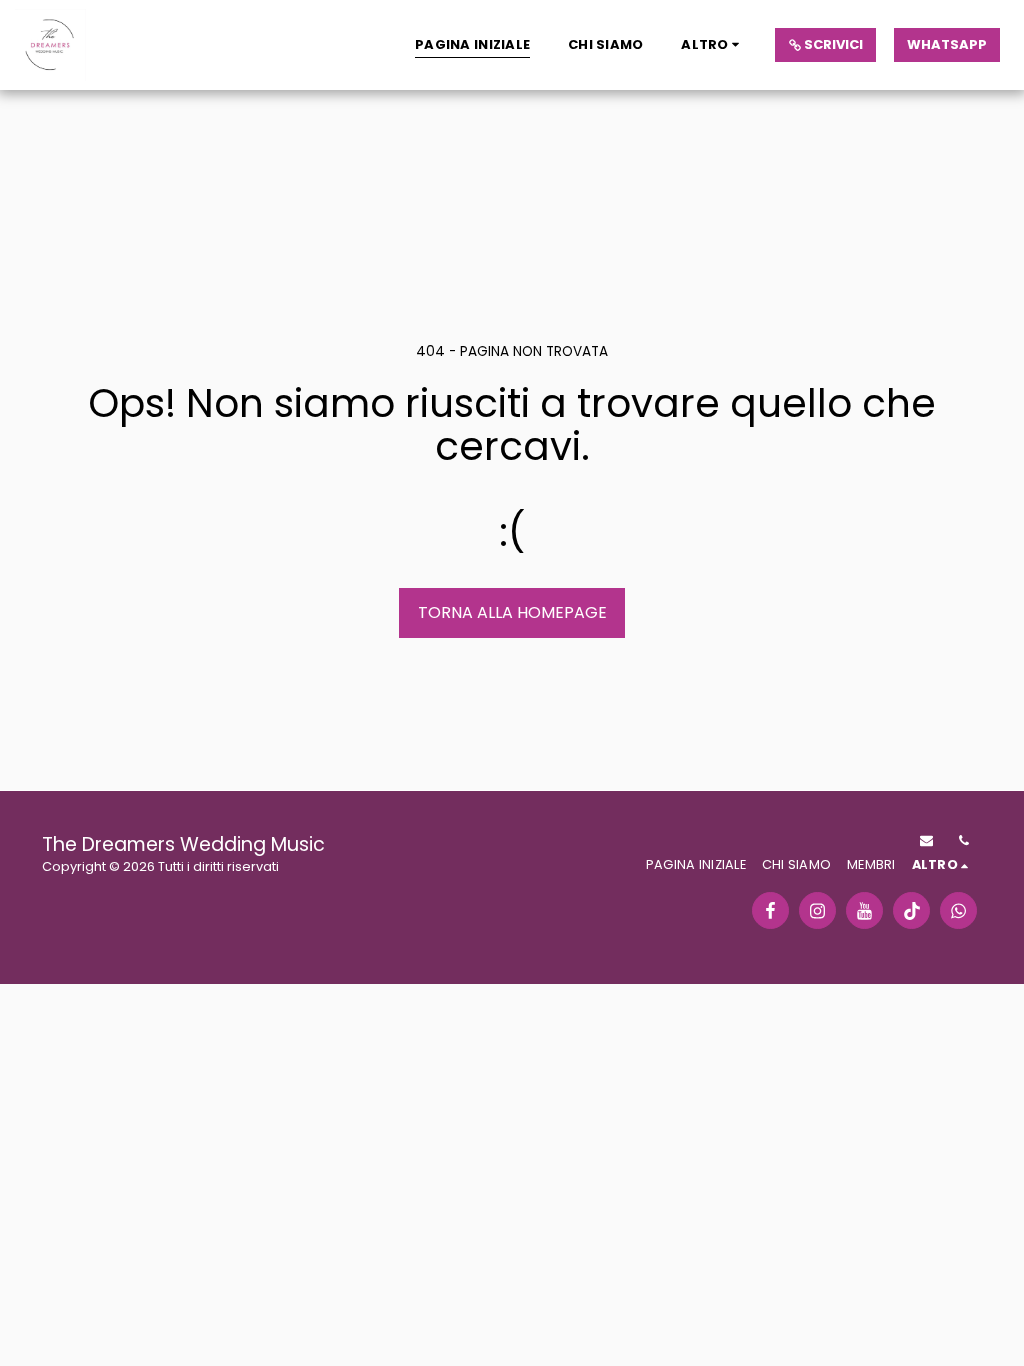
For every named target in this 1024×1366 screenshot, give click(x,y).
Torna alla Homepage (512, 612)
